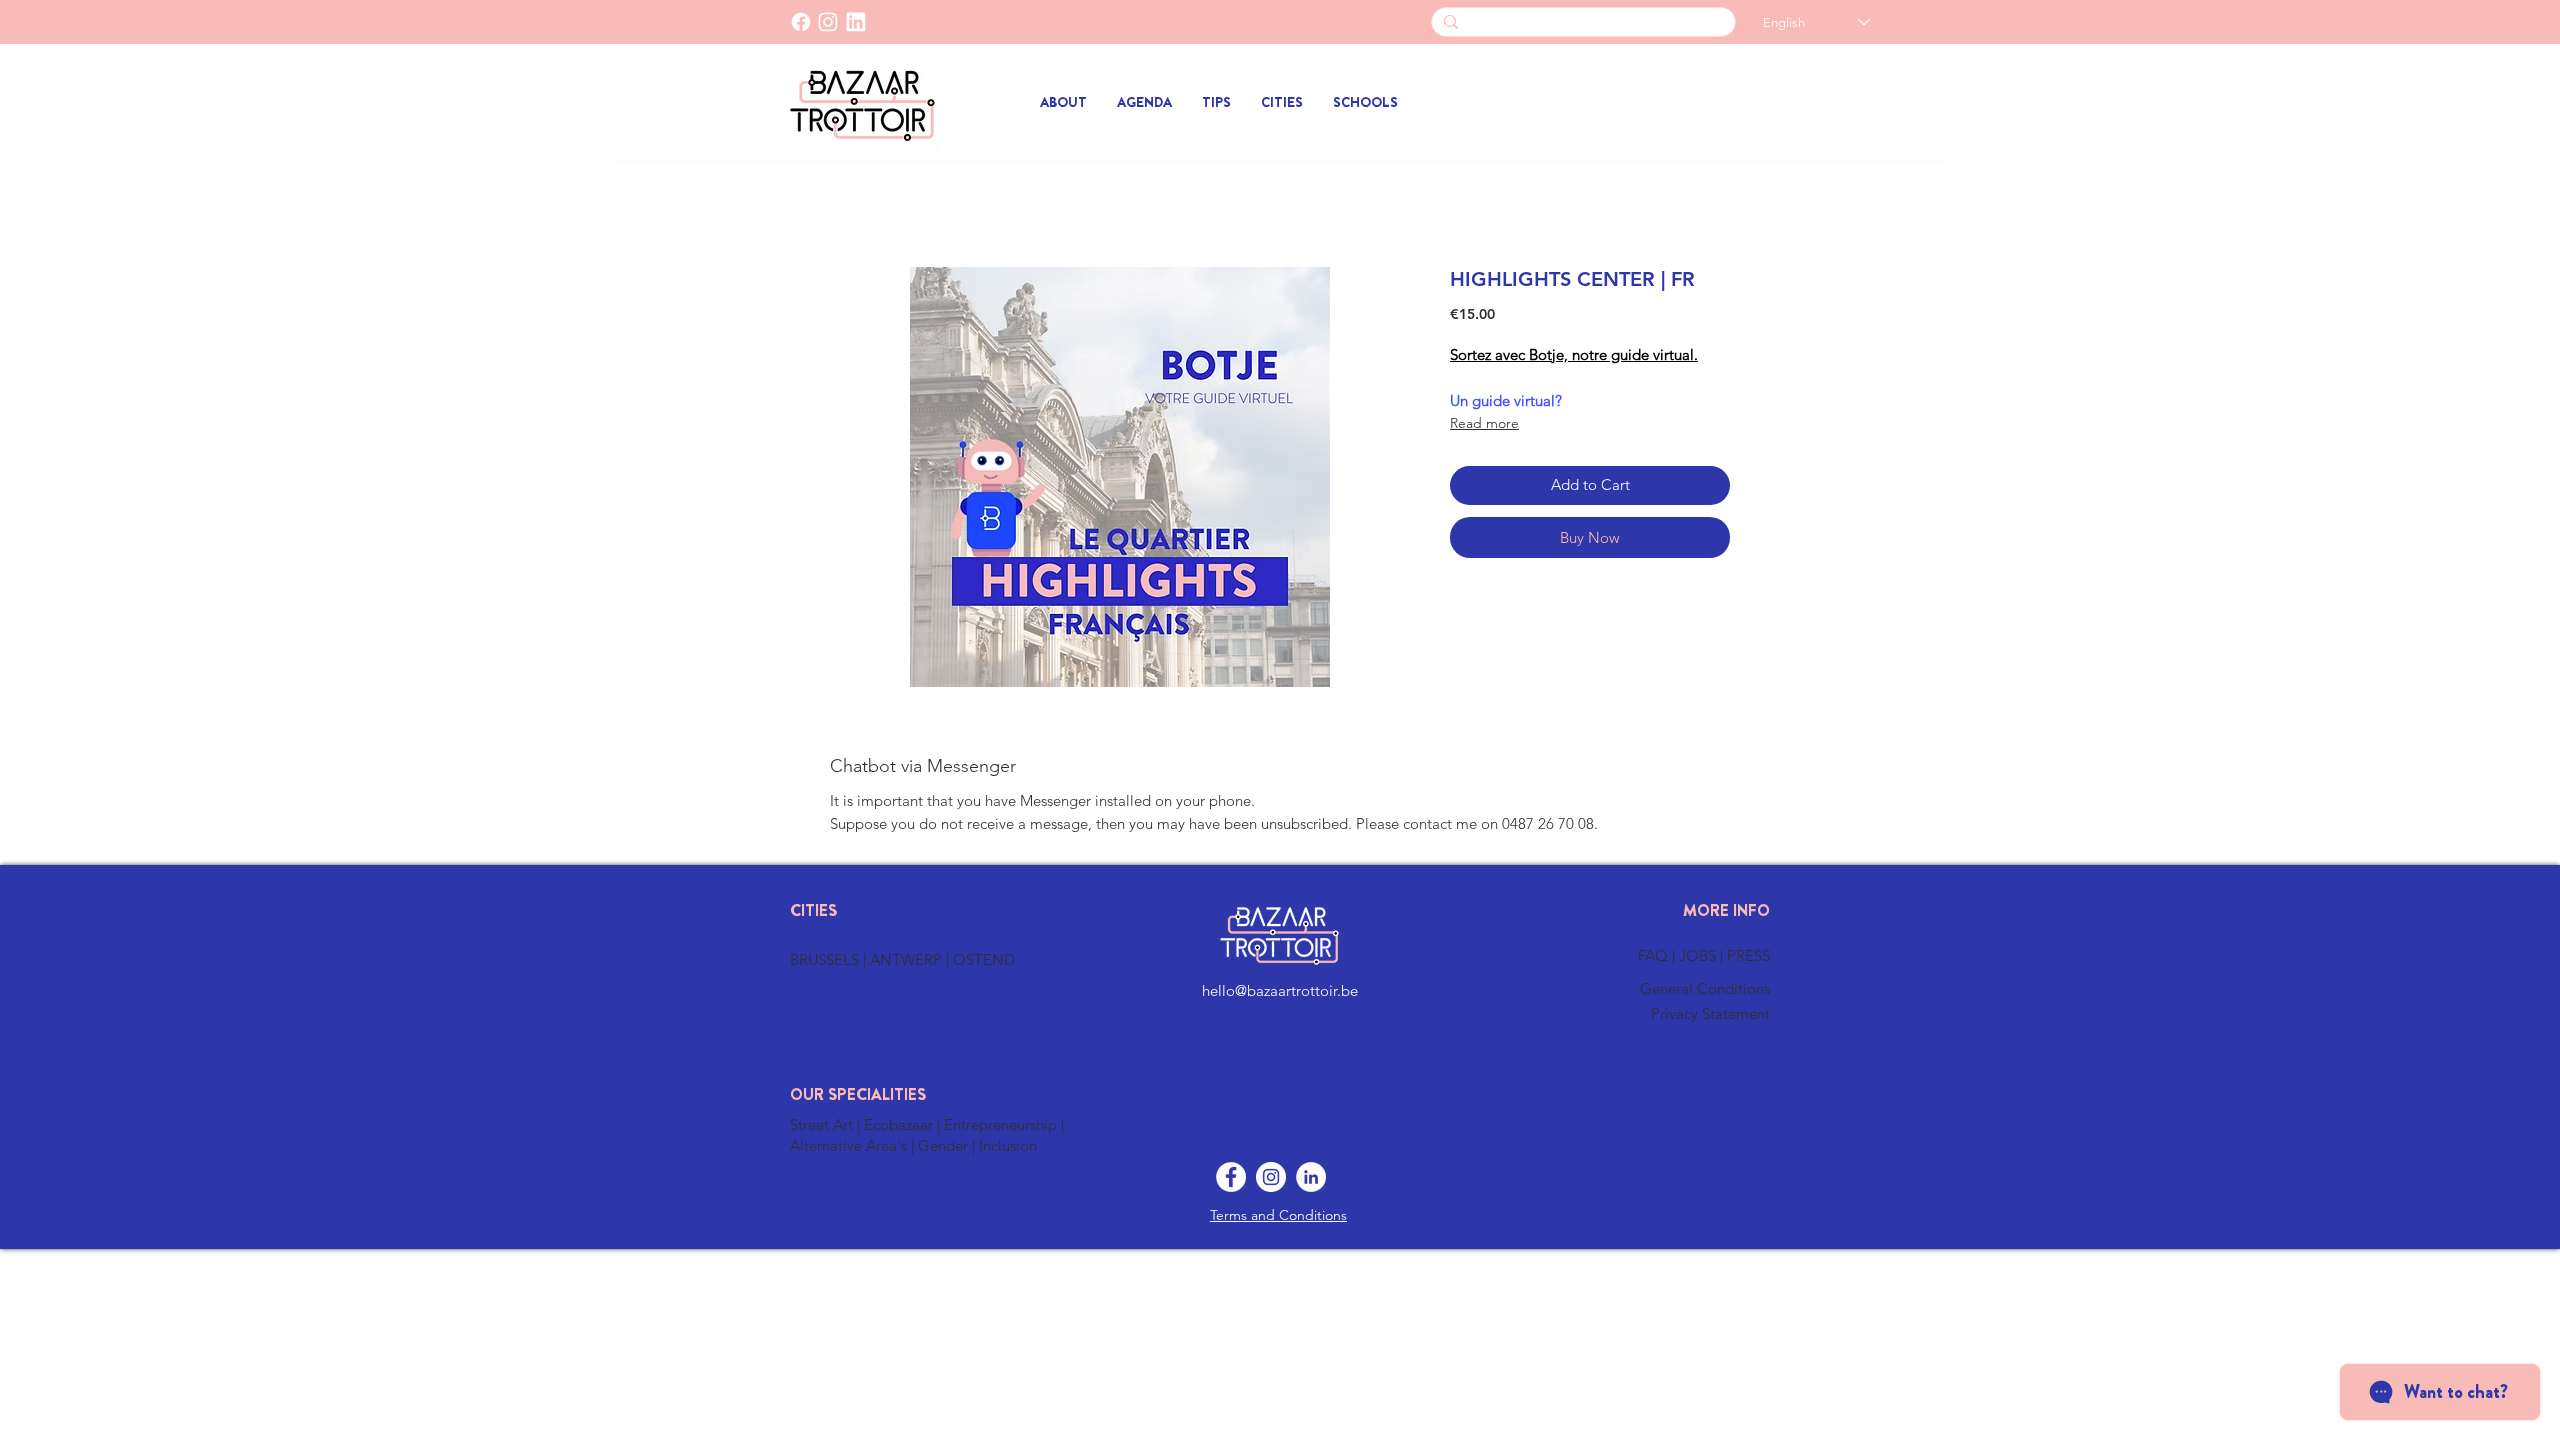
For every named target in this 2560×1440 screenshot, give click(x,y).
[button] (1282, 102)
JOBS (1699, 955)
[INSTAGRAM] (828, 22)
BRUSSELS (826, 959)
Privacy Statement (1710, 1013)
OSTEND (984, 959)
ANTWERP (906, 959)
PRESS (1748, 955)
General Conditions (1705, 988)
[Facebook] (801, 22)
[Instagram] (1271, 1177)
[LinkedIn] (856, 22)
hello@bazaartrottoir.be (1280, 990)
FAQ (1655, 955)
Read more (1484, 423)
